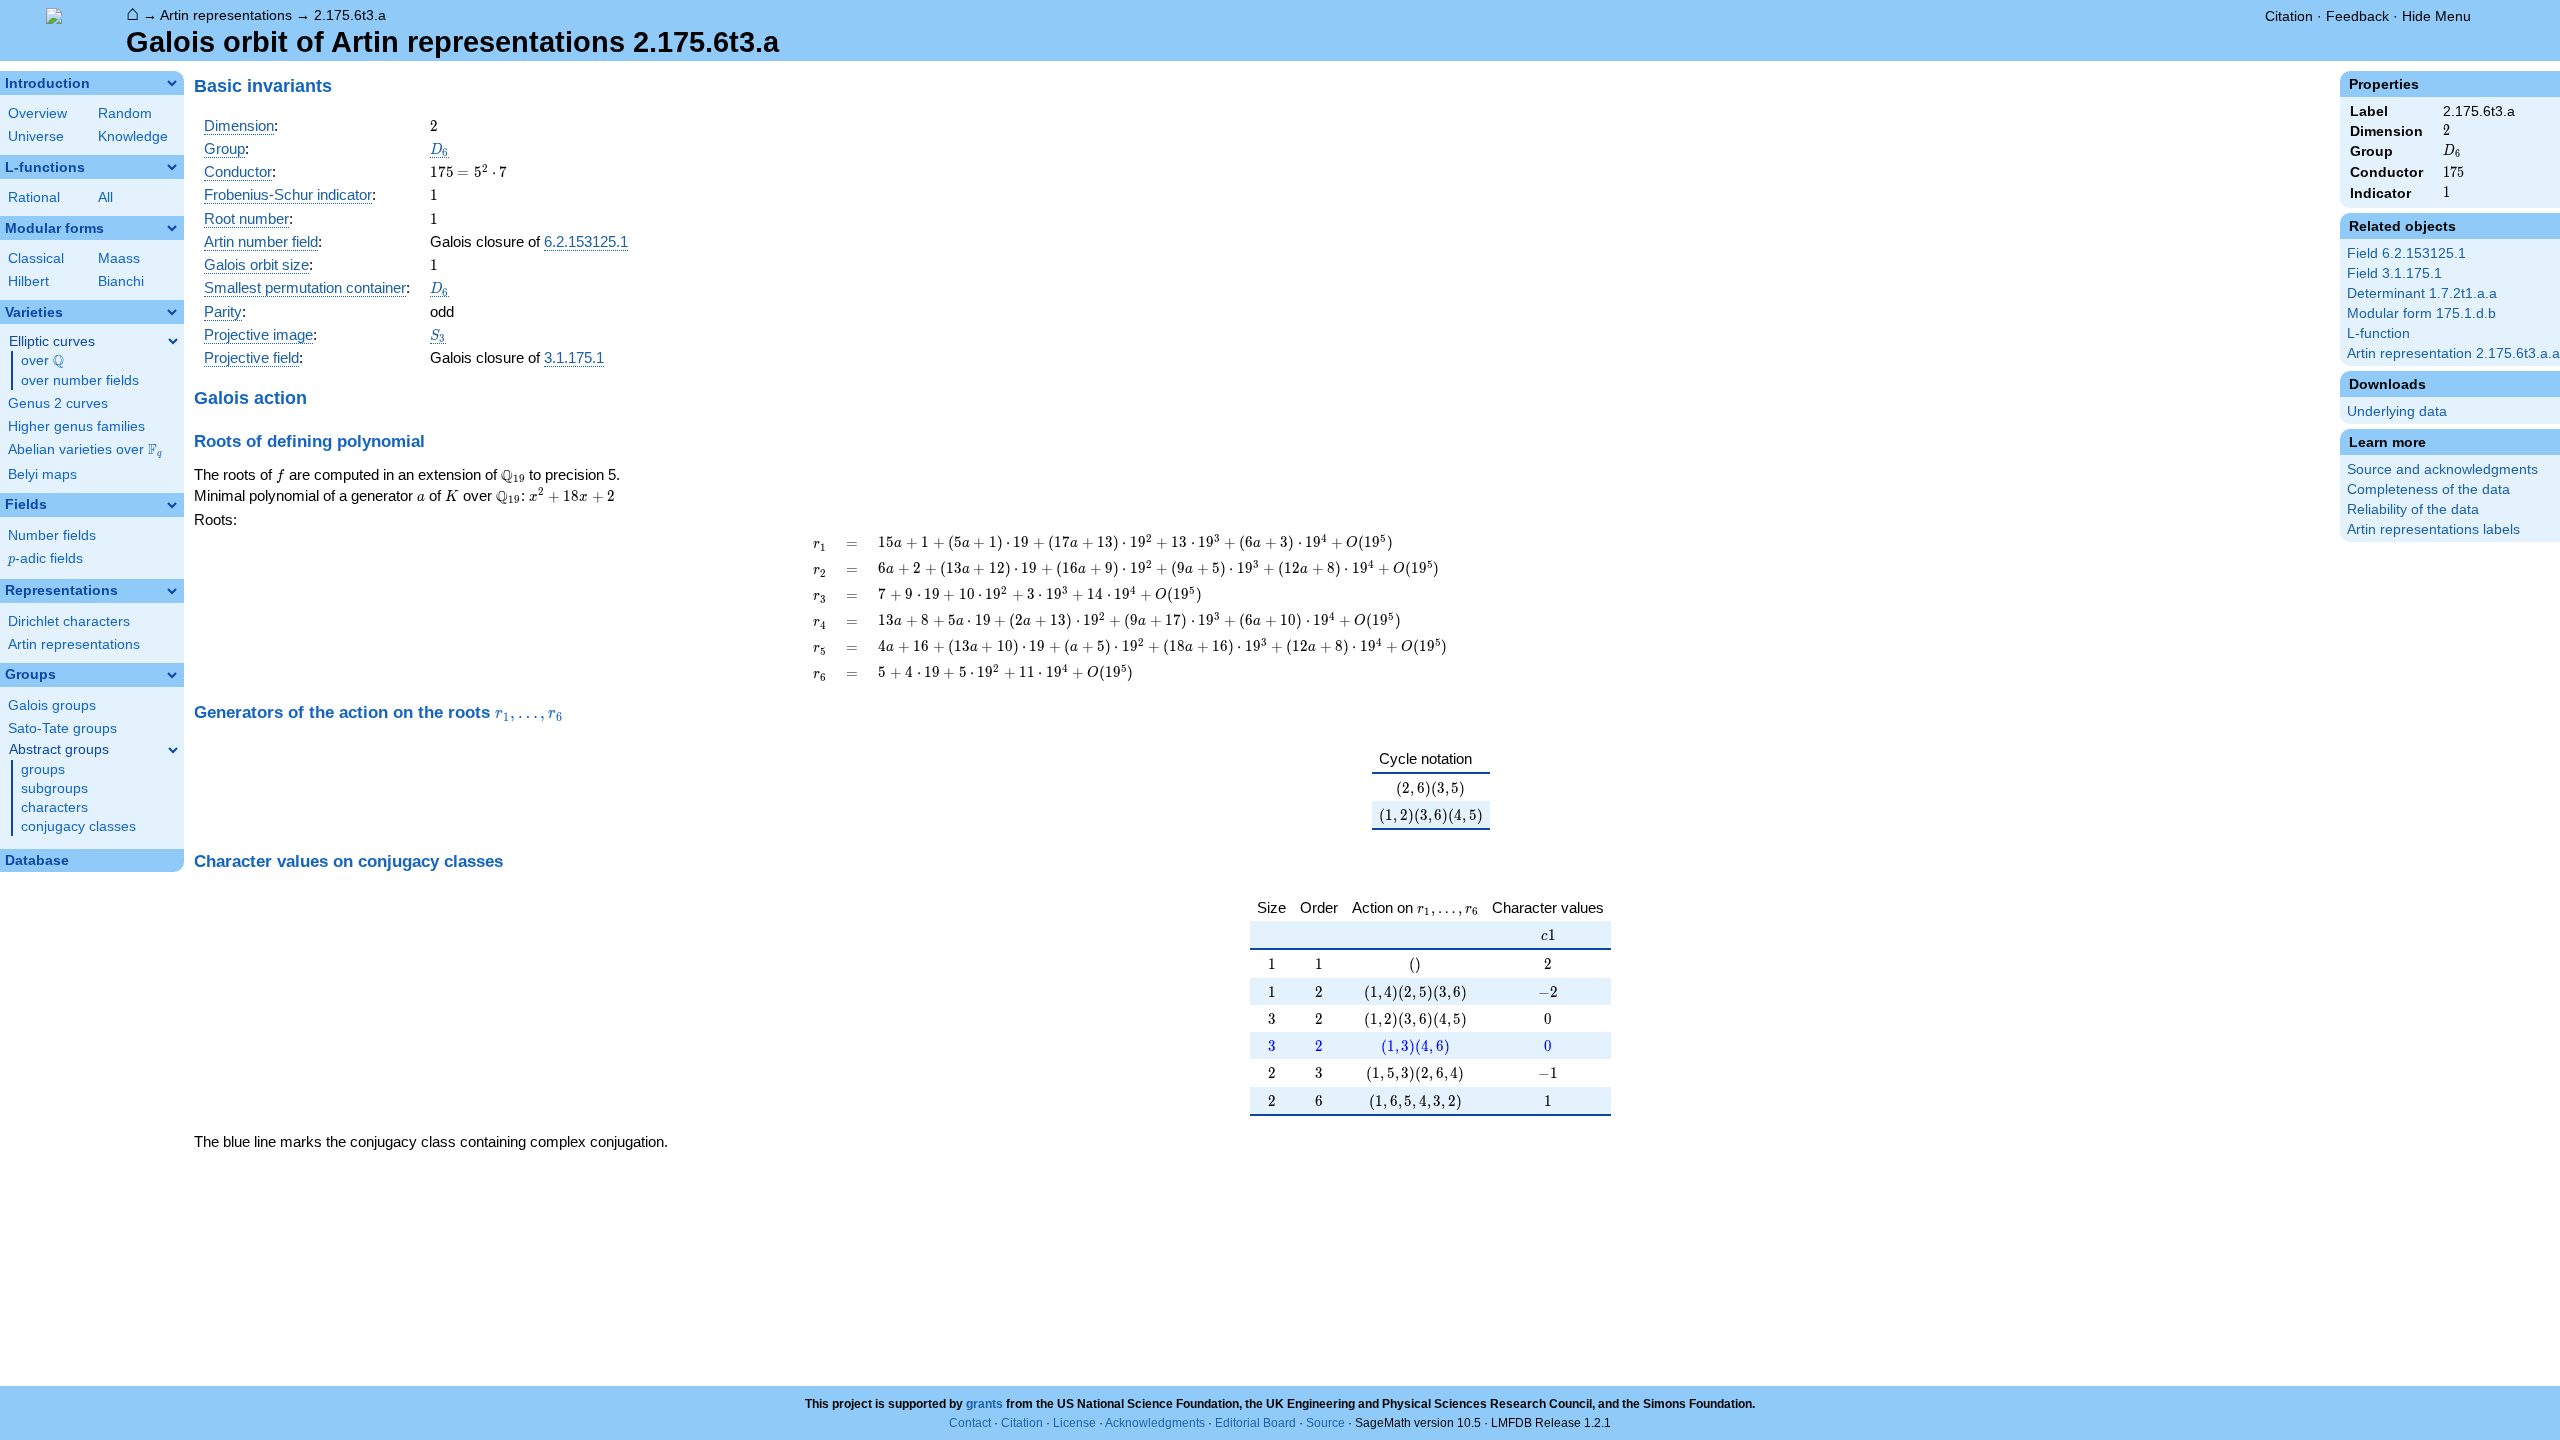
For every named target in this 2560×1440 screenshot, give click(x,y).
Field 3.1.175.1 (2394, 273)
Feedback (2357, 16)
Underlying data (2397, 411)
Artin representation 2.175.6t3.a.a (2453, 353)
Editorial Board (1255, 1423)
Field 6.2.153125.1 (2406, 253)
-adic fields (45, 558)
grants (984, 1404)
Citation (2289, 16)
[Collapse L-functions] (172, 167)
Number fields (52, 535)
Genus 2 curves (58, 403)
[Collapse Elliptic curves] (173, 341)
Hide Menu (2436, 16)
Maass (119, 258)
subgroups (54, 788)
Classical (36, 258)
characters (54, 807)
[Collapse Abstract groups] (173, 750)
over (42, 361)
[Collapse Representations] (172, 591)
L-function (2378, 333)
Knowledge (133, 136)
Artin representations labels (2433, 529)
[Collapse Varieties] (172, 312)
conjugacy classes (78, 826)
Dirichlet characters (69, 621)
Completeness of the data (2428, 489)
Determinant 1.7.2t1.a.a (2422, 293)
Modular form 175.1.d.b (2421, 313)
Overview (37, 113)
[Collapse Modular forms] (172, 228)
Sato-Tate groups (62, 728)
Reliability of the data (2413, 509)
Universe (36, 136)
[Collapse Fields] (172, 505)
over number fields (80, 380)
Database (37, 860)
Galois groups (52, 705)
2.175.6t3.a (350, 15)
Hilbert (28, 281)
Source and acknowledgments (2442, 469)
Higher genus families (76, 426)
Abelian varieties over (85, 450)
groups (43, 769)
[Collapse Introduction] (172, 83)
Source (1325, 1423)
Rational (34, 197)
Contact (970, 1423)
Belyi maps (42, 474)
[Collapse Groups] (172, 675)
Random (125, 113)
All (105, 197)
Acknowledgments (1155, 1423)
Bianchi (121, 281)
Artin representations (226, 15)
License (1074, 1423)
